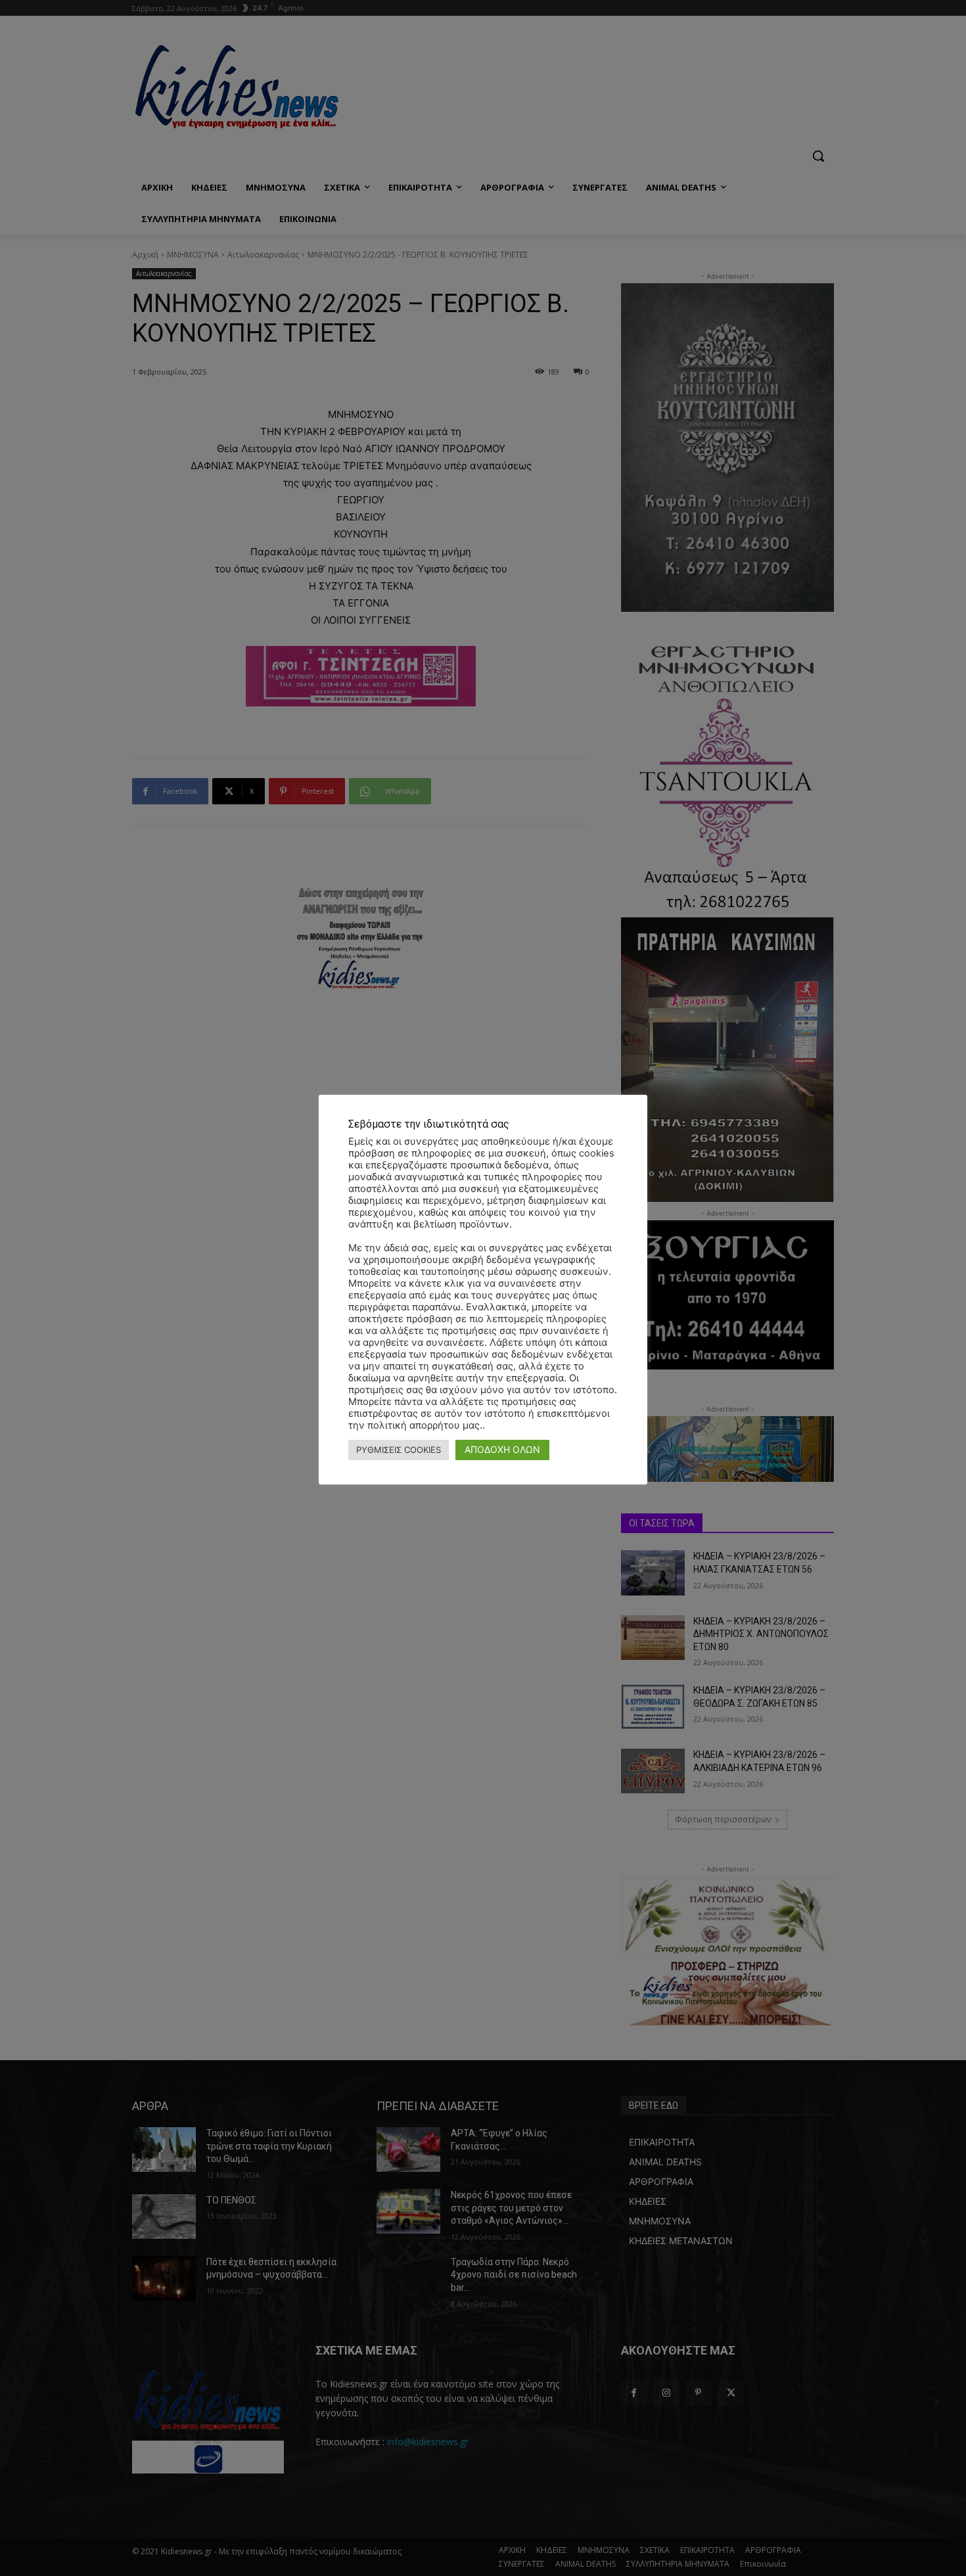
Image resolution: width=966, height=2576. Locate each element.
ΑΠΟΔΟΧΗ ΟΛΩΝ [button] (502, 1449)
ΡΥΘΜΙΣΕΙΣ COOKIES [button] (399, 1450)
